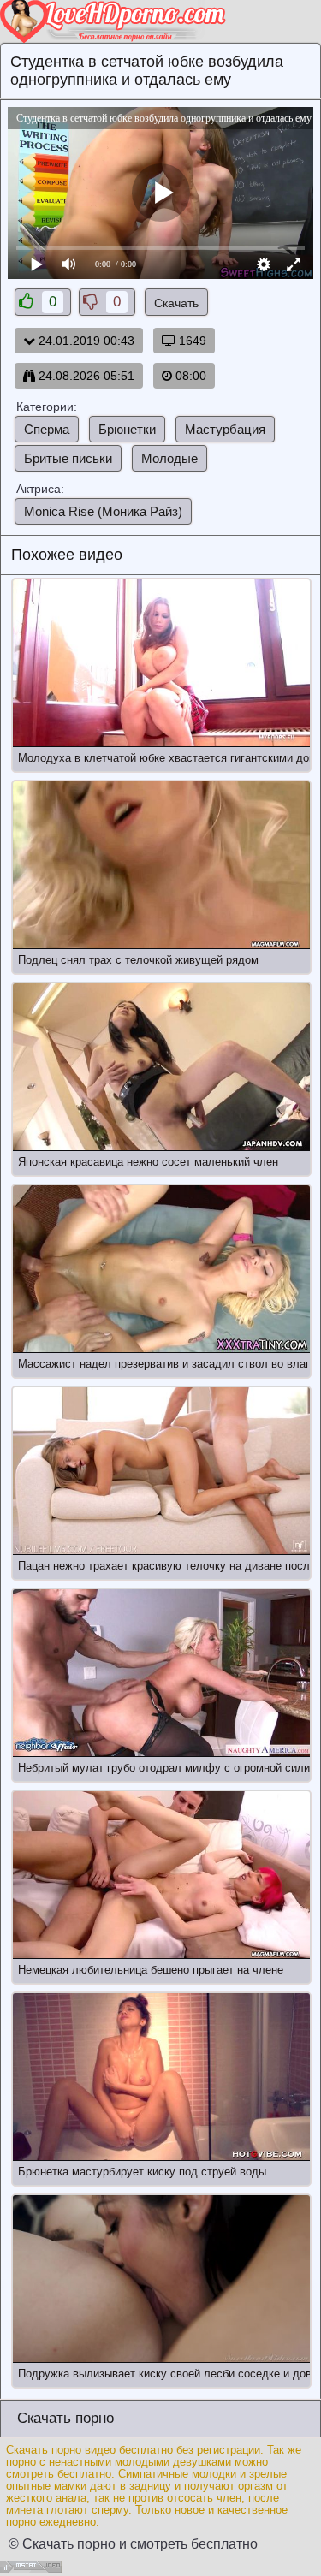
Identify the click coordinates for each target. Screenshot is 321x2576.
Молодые (169, 458)
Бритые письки (68, 458)
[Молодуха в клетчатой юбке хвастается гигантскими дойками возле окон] (161, 663)
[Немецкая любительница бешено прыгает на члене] (161, 1875)
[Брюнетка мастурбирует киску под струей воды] (161, 2077)
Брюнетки (127, 429)
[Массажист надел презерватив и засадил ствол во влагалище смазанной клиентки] (161, 1269)
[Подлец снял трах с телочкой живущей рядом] (161, 865)
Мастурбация (225, 429)
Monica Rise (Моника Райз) (103, 511)
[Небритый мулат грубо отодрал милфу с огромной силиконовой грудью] (161, 1673)
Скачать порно (63, 2418)
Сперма (47, 429)
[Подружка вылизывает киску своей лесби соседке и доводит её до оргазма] (161, 2279)
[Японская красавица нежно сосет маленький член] (161, 1067)
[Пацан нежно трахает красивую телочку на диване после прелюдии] (161, 1471)
